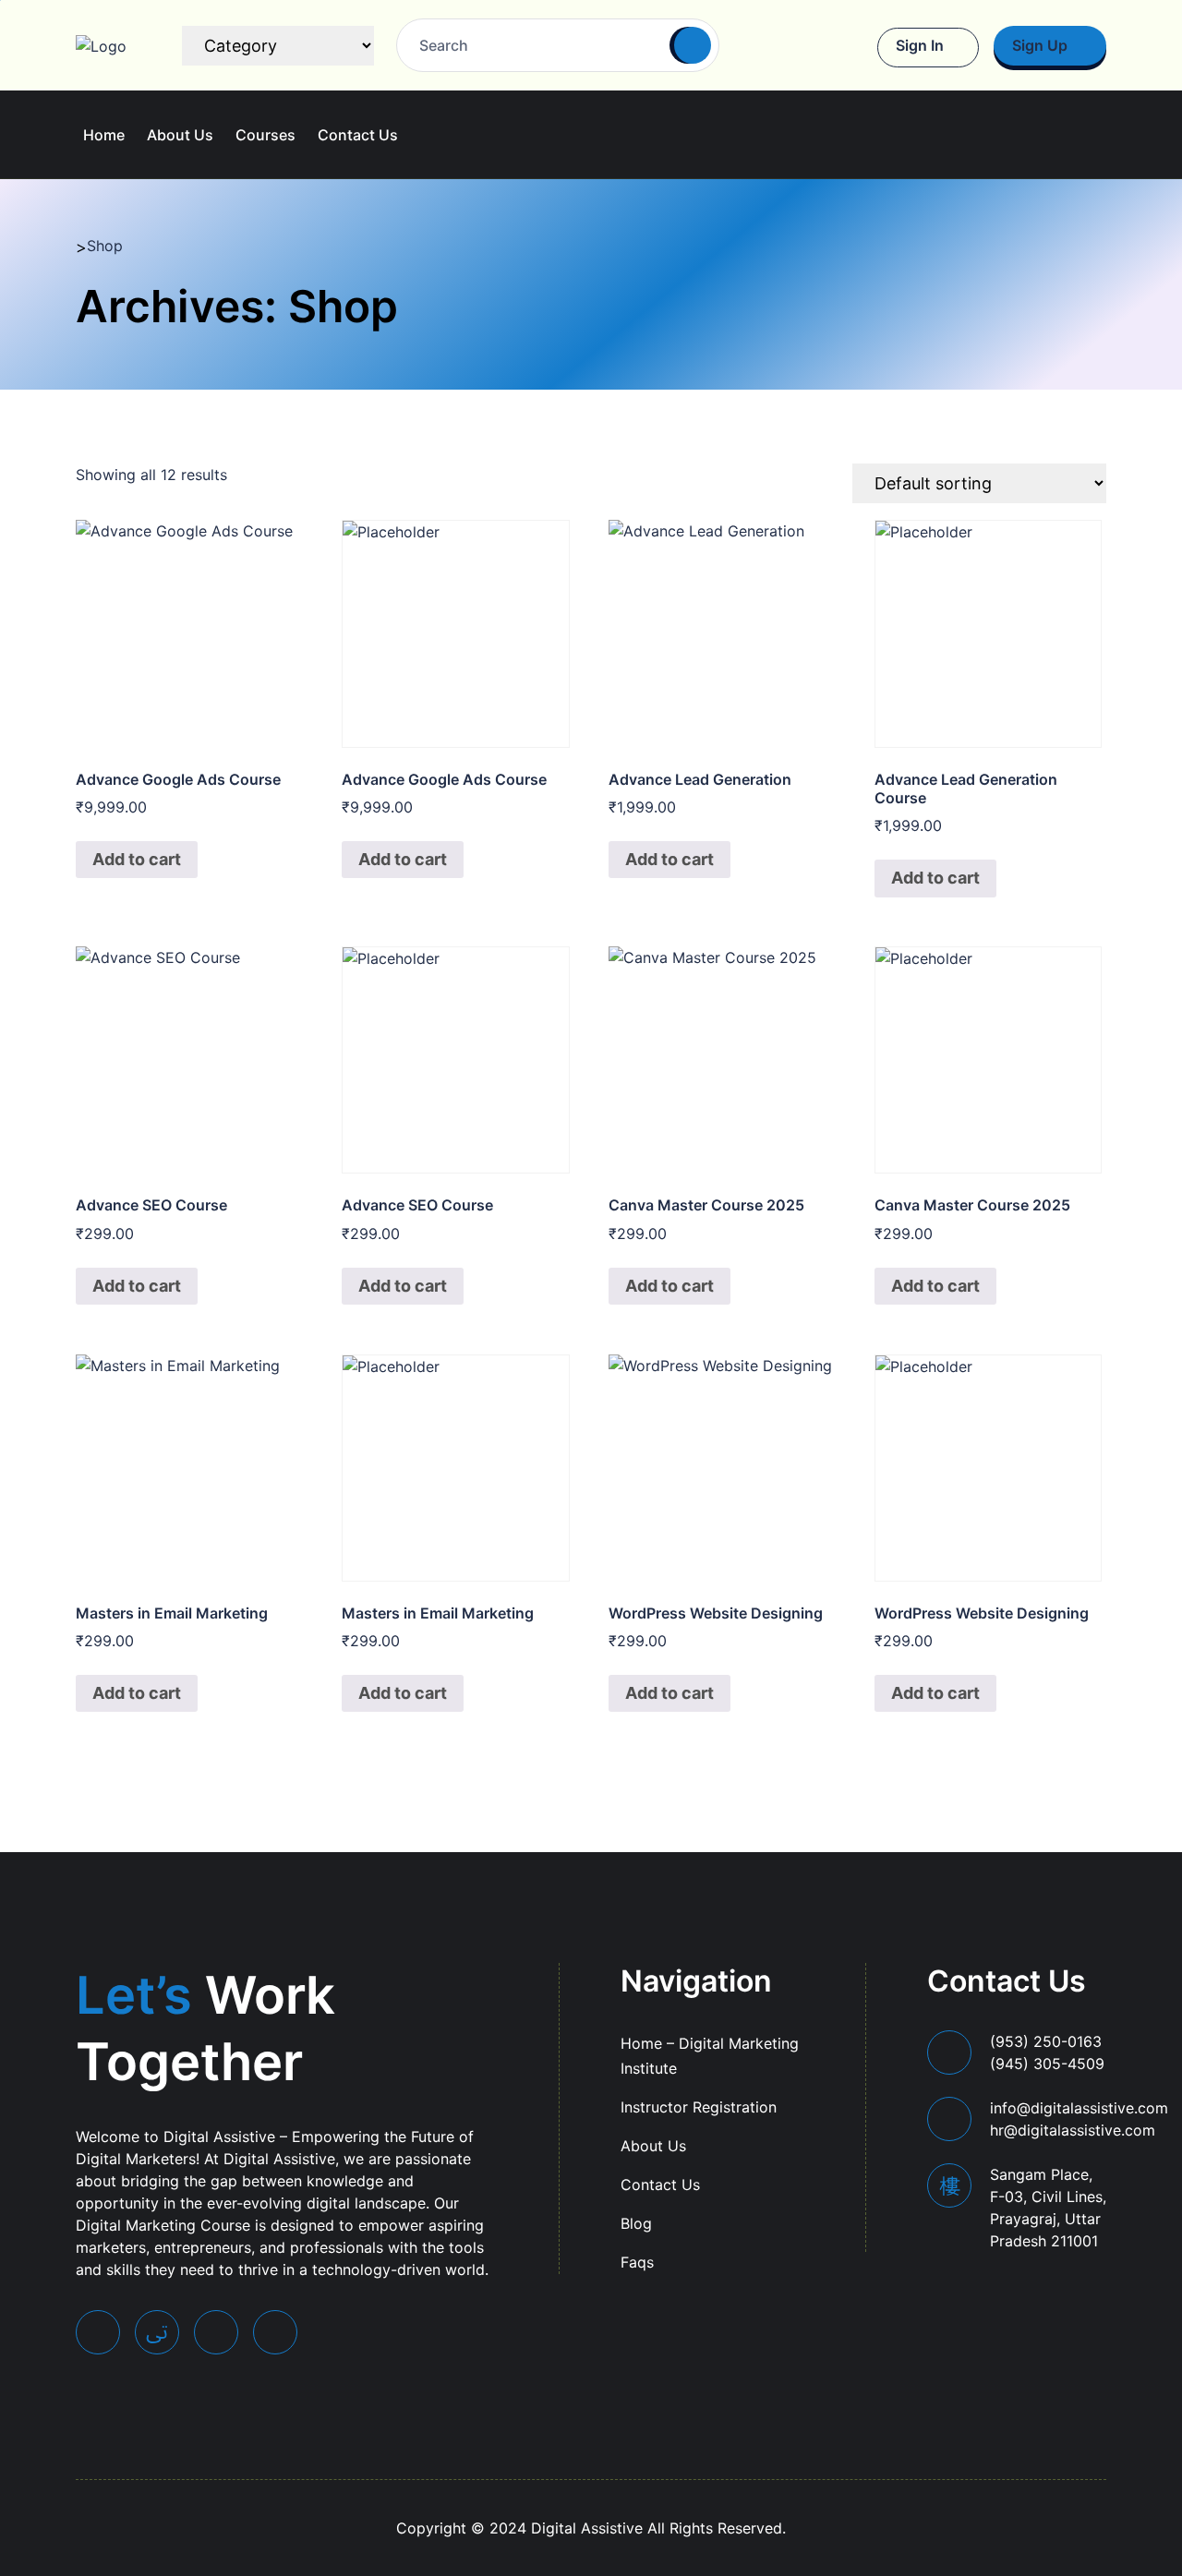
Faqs (637, 2262)
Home (104, 135)
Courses (265, 135)
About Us (180, 135)
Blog (636, 2223)
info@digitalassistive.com (1079, 2119)
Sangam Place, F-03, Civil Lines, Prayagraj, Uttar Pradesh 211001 (1048, 2208)
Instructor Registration (699, 2107)
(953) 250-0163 (1047, 2052)
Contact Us (358, 135)
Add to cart (137, 859)
